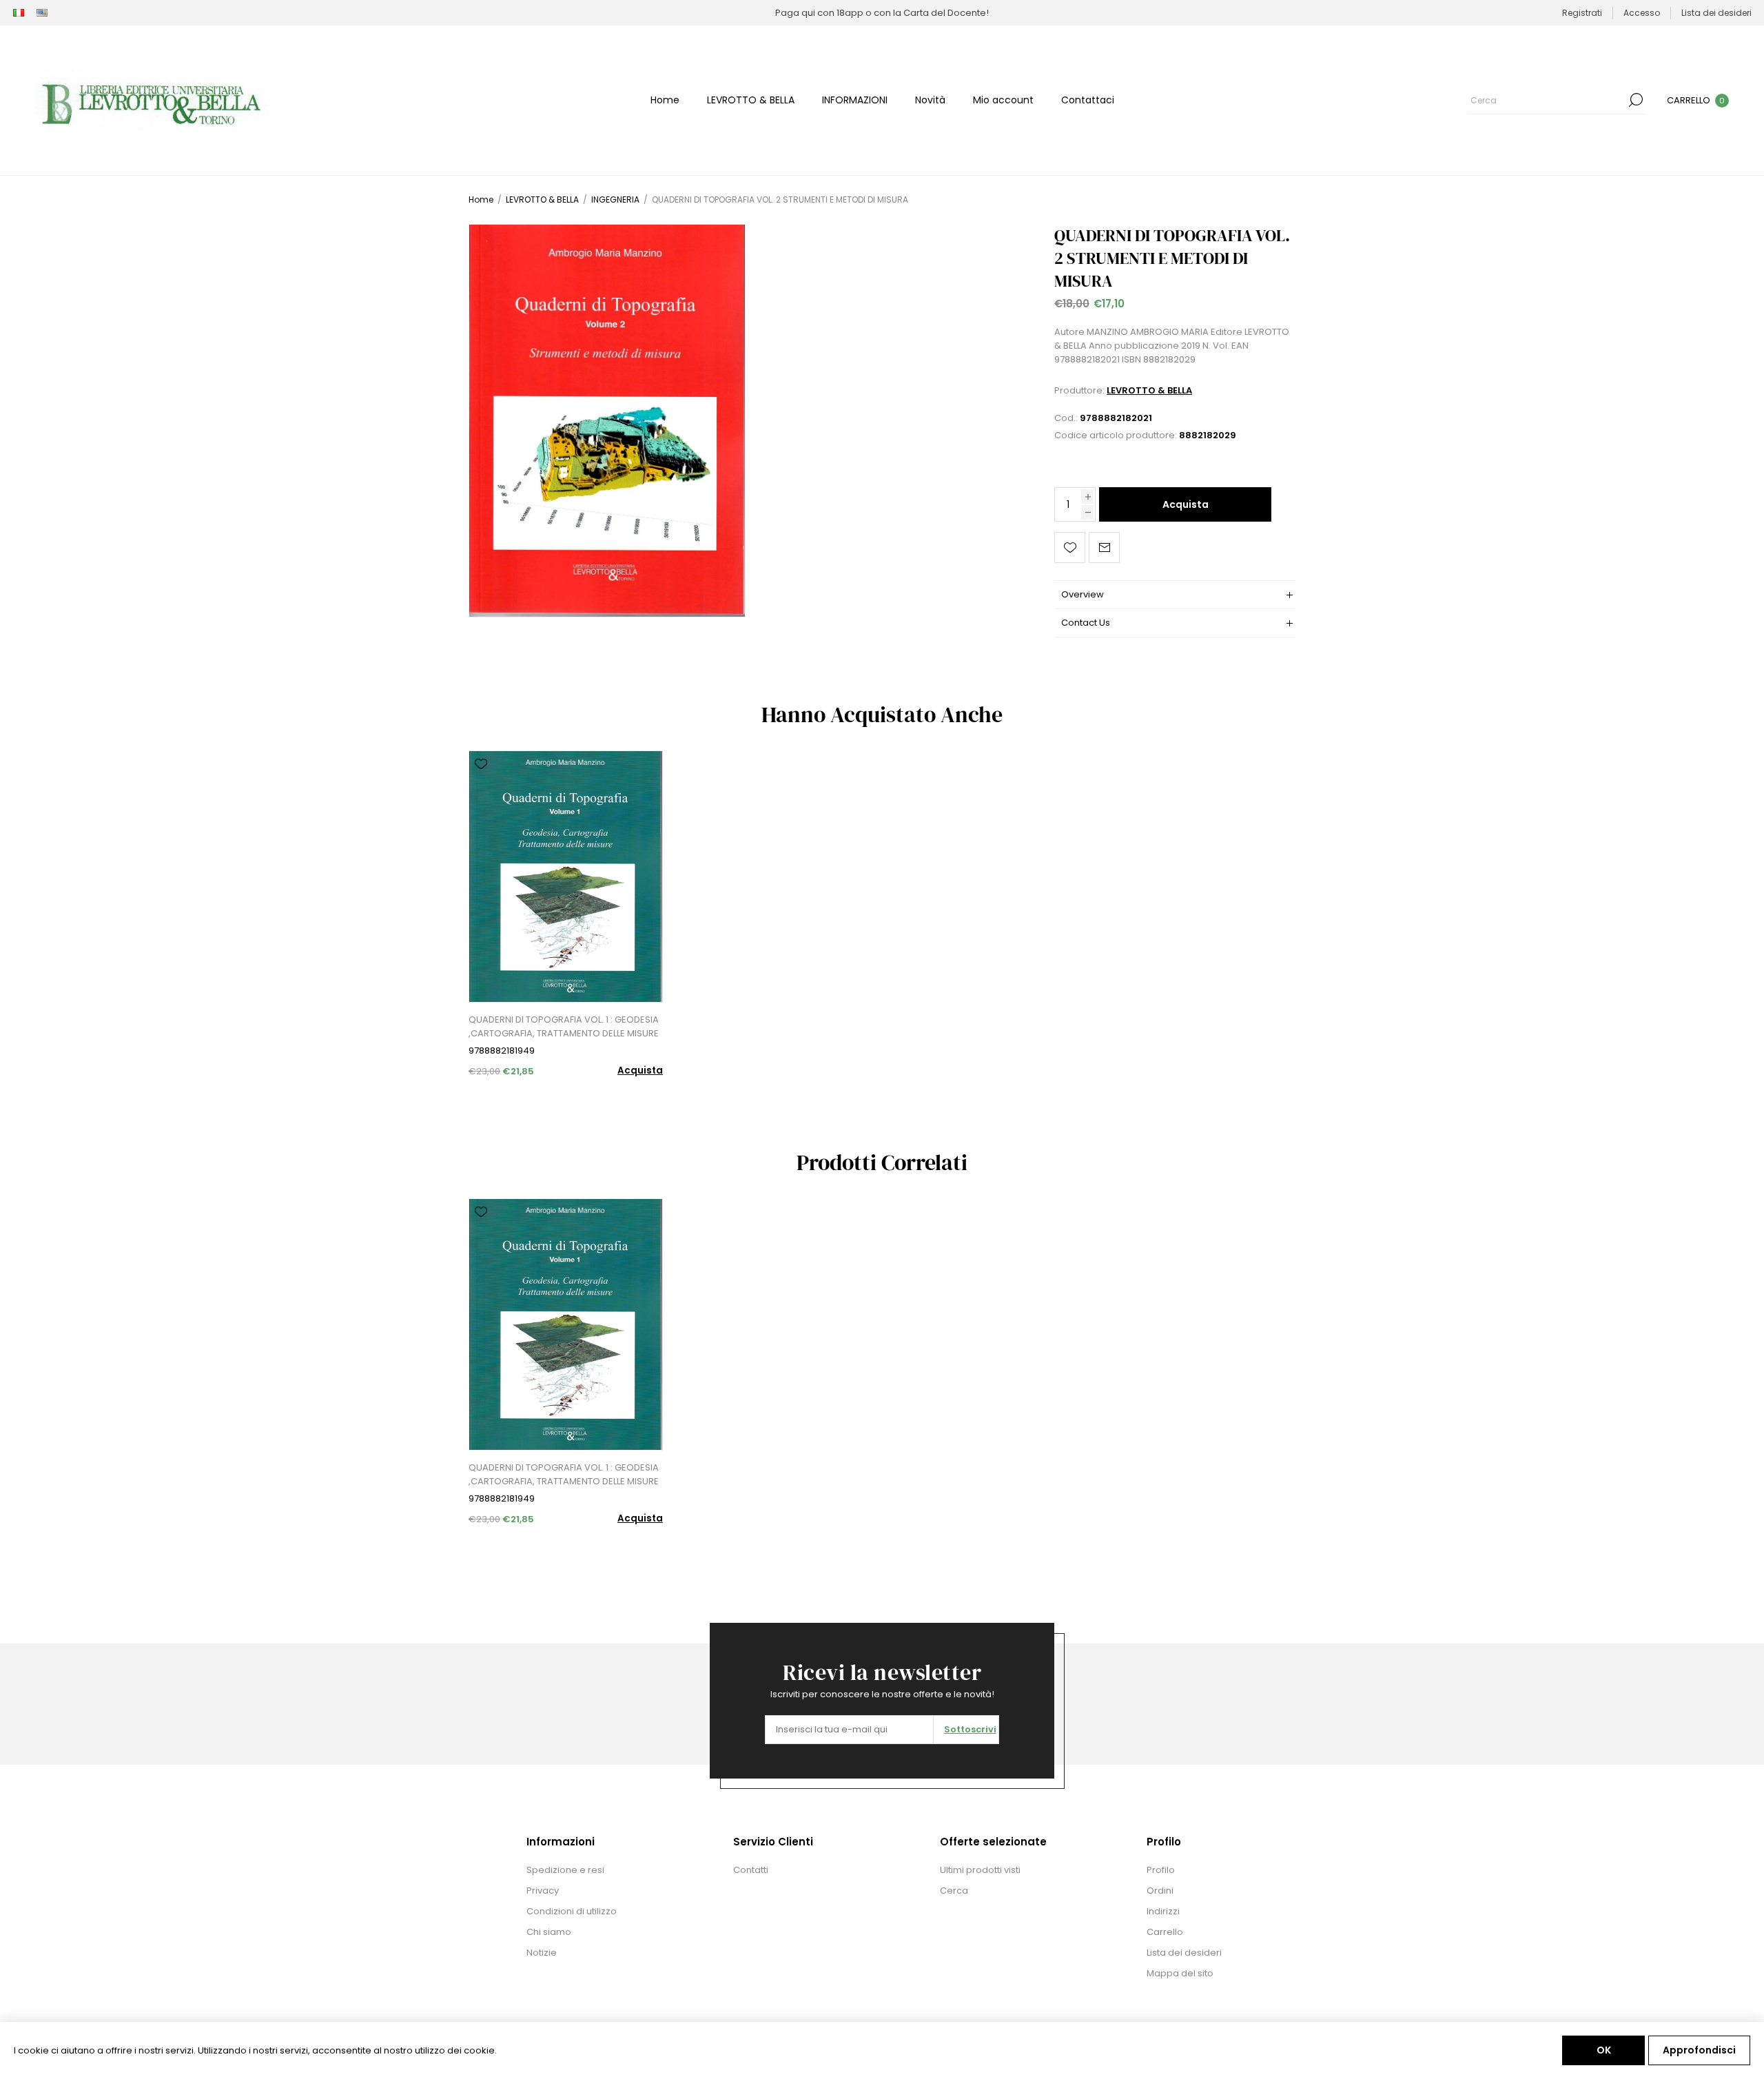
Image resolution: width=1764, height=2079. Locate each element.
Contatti (751, 1870)
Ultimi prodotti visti (980, 1870)
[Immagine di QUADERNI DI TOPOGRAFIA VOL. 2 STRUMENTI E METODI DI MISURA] (607, 421)
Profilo (1161, 1870)
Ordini (1160, 1891)
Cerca (1636, 100)
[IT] (19, 13)
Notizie (542, 1953)
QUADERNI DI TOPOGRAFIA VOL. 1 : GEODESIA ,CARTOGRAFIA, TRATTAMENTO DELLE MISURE (564, 1026)
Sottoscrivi (970, 1729)
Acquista (1186, 504)
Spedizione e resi (565, 1870)
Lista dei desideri (1184, 1953)
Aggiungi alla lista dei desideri (1070, 547)
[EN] (42, 13)
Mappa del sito (1180, 1973)
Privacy (543, 1891)
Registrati (1582, 13)
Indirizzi (1163, 1911)
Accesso (1642, 13)
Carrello (1165, 1932)
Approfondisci (1699, 2050)
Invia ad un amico (1104, 547)
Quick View (481, 784)
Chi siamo (549, 1932)
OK (1604, 2050)
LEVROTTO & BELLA (1149, 390)
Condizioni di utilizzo (572, 1911)
